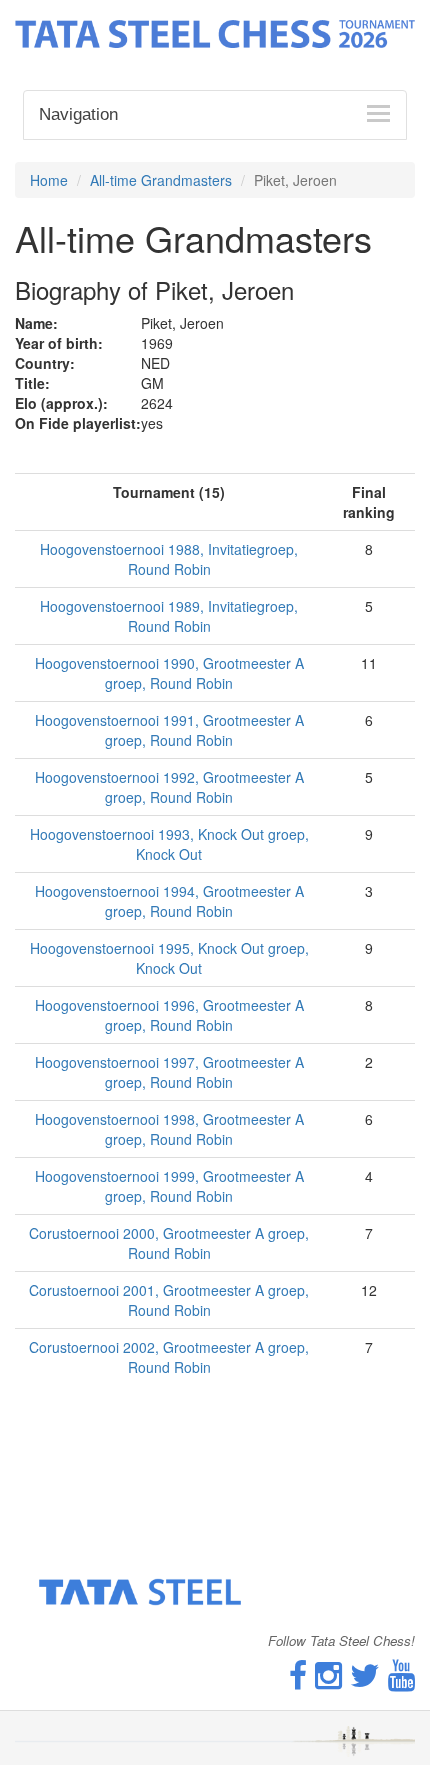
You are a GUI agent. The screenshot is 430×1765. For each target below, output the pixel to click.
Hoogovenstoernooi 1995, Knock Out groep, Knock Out (169, 958)
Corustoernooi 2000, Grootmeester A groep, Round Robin (169, 1243)
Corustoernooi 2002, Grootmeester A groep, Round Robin (169, 1357)
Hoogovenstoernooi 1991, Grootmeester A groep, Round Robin (169, 730)
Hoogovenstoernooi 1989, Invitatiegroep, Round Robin (169, 616)
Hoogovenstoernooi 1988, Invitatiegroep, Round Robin (169, 559)
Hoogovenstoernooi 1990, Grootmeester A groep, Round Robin (169, 673)
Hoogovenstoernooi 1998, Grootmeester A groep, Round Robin (169, 1129)
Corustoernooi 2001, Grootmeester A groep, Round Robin (169, 1300)
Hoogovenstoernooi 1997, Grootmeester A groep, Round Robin (169, 1072)
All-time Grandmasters (161, 180)
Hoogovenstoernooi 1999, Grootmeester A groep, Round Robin (169, 1186)
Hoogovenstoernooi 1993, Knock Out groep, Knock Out (169, 844)
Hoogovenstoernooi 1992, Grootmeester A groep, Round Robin (169, 787)
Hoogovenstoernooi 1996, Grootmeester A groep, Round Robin (169, 1015)
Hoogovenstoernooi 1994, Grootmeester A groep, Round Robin (169, 901)
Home (49, 180)
